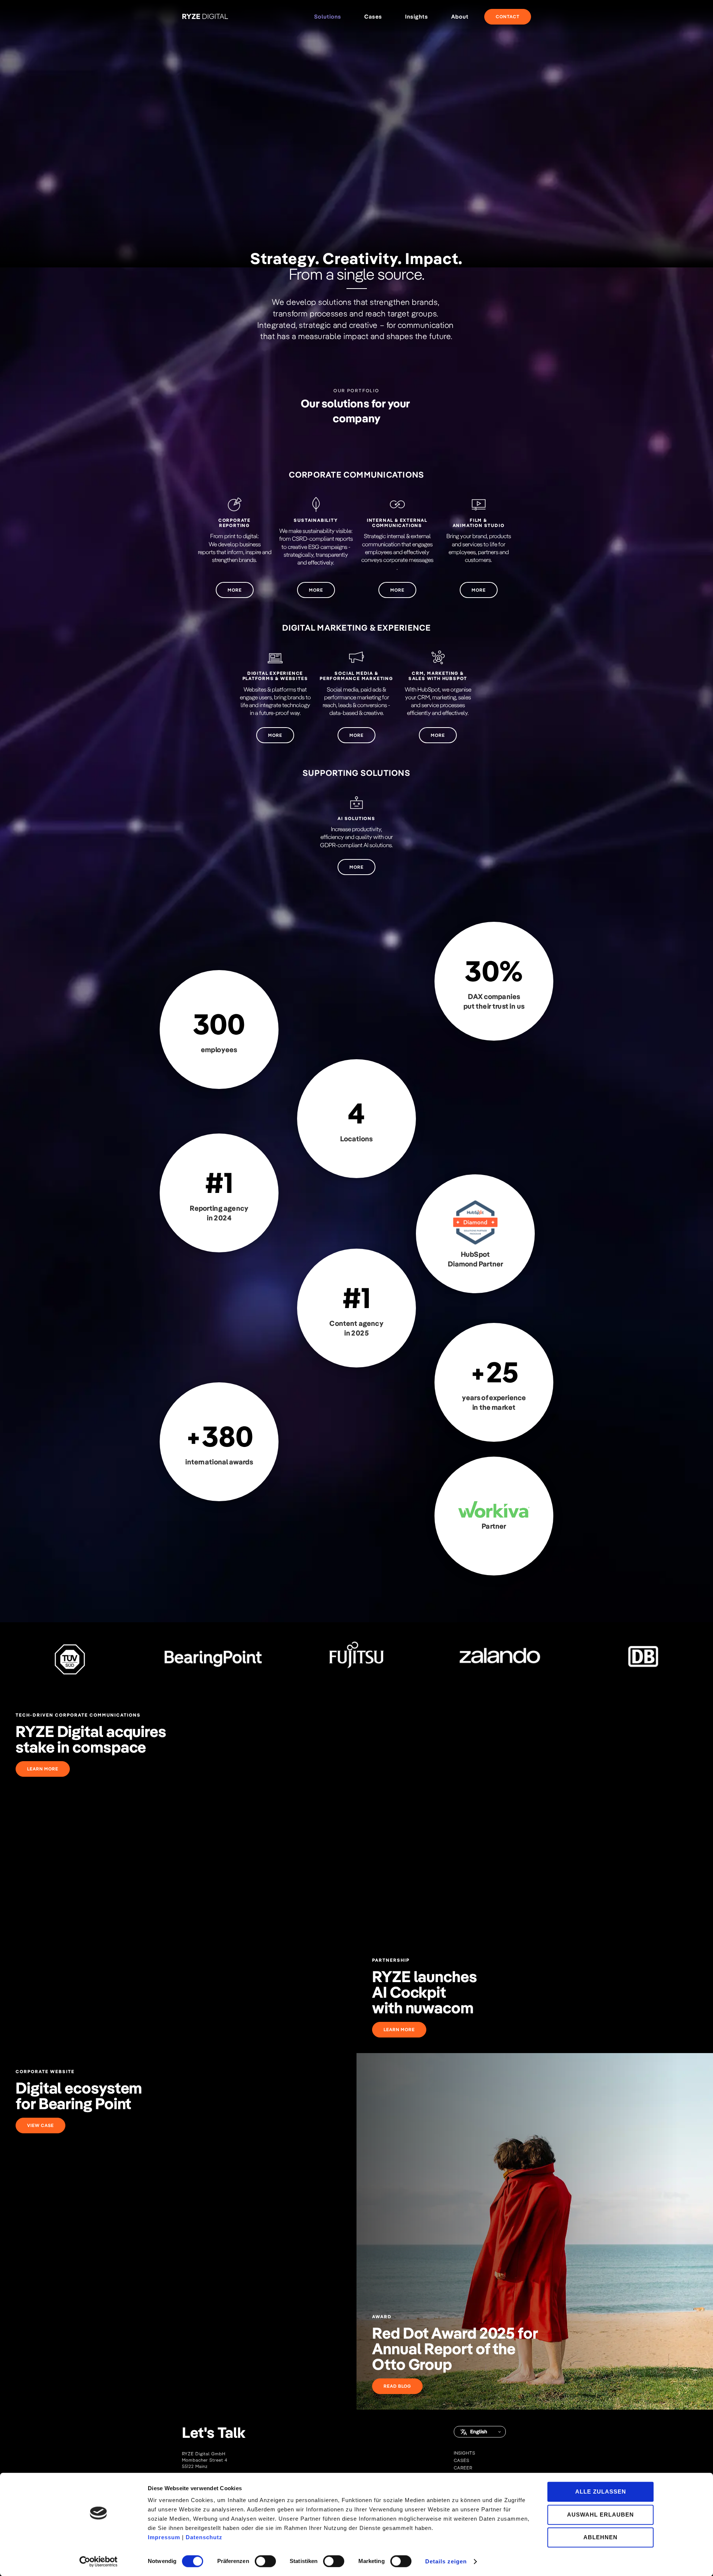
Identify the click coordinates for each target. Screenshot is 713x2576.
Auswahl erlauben (600, 2515)
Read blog (397, 2386)
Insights (465, 2453)
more (235, 590)
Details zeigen (446, 2562)
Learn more (43, 1769)
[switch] (265, 2561)
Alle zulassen (601, 2492)
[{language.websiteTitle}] (205, 17)
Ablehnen (600, 2537)
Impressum (164, 2537)
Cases (373, 17)
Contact (508, 17)
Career (463, 2468)
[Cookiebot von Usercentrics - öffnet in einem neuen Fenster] (99, 2562)
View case (40, 2125)
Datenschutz (204, 2537)
